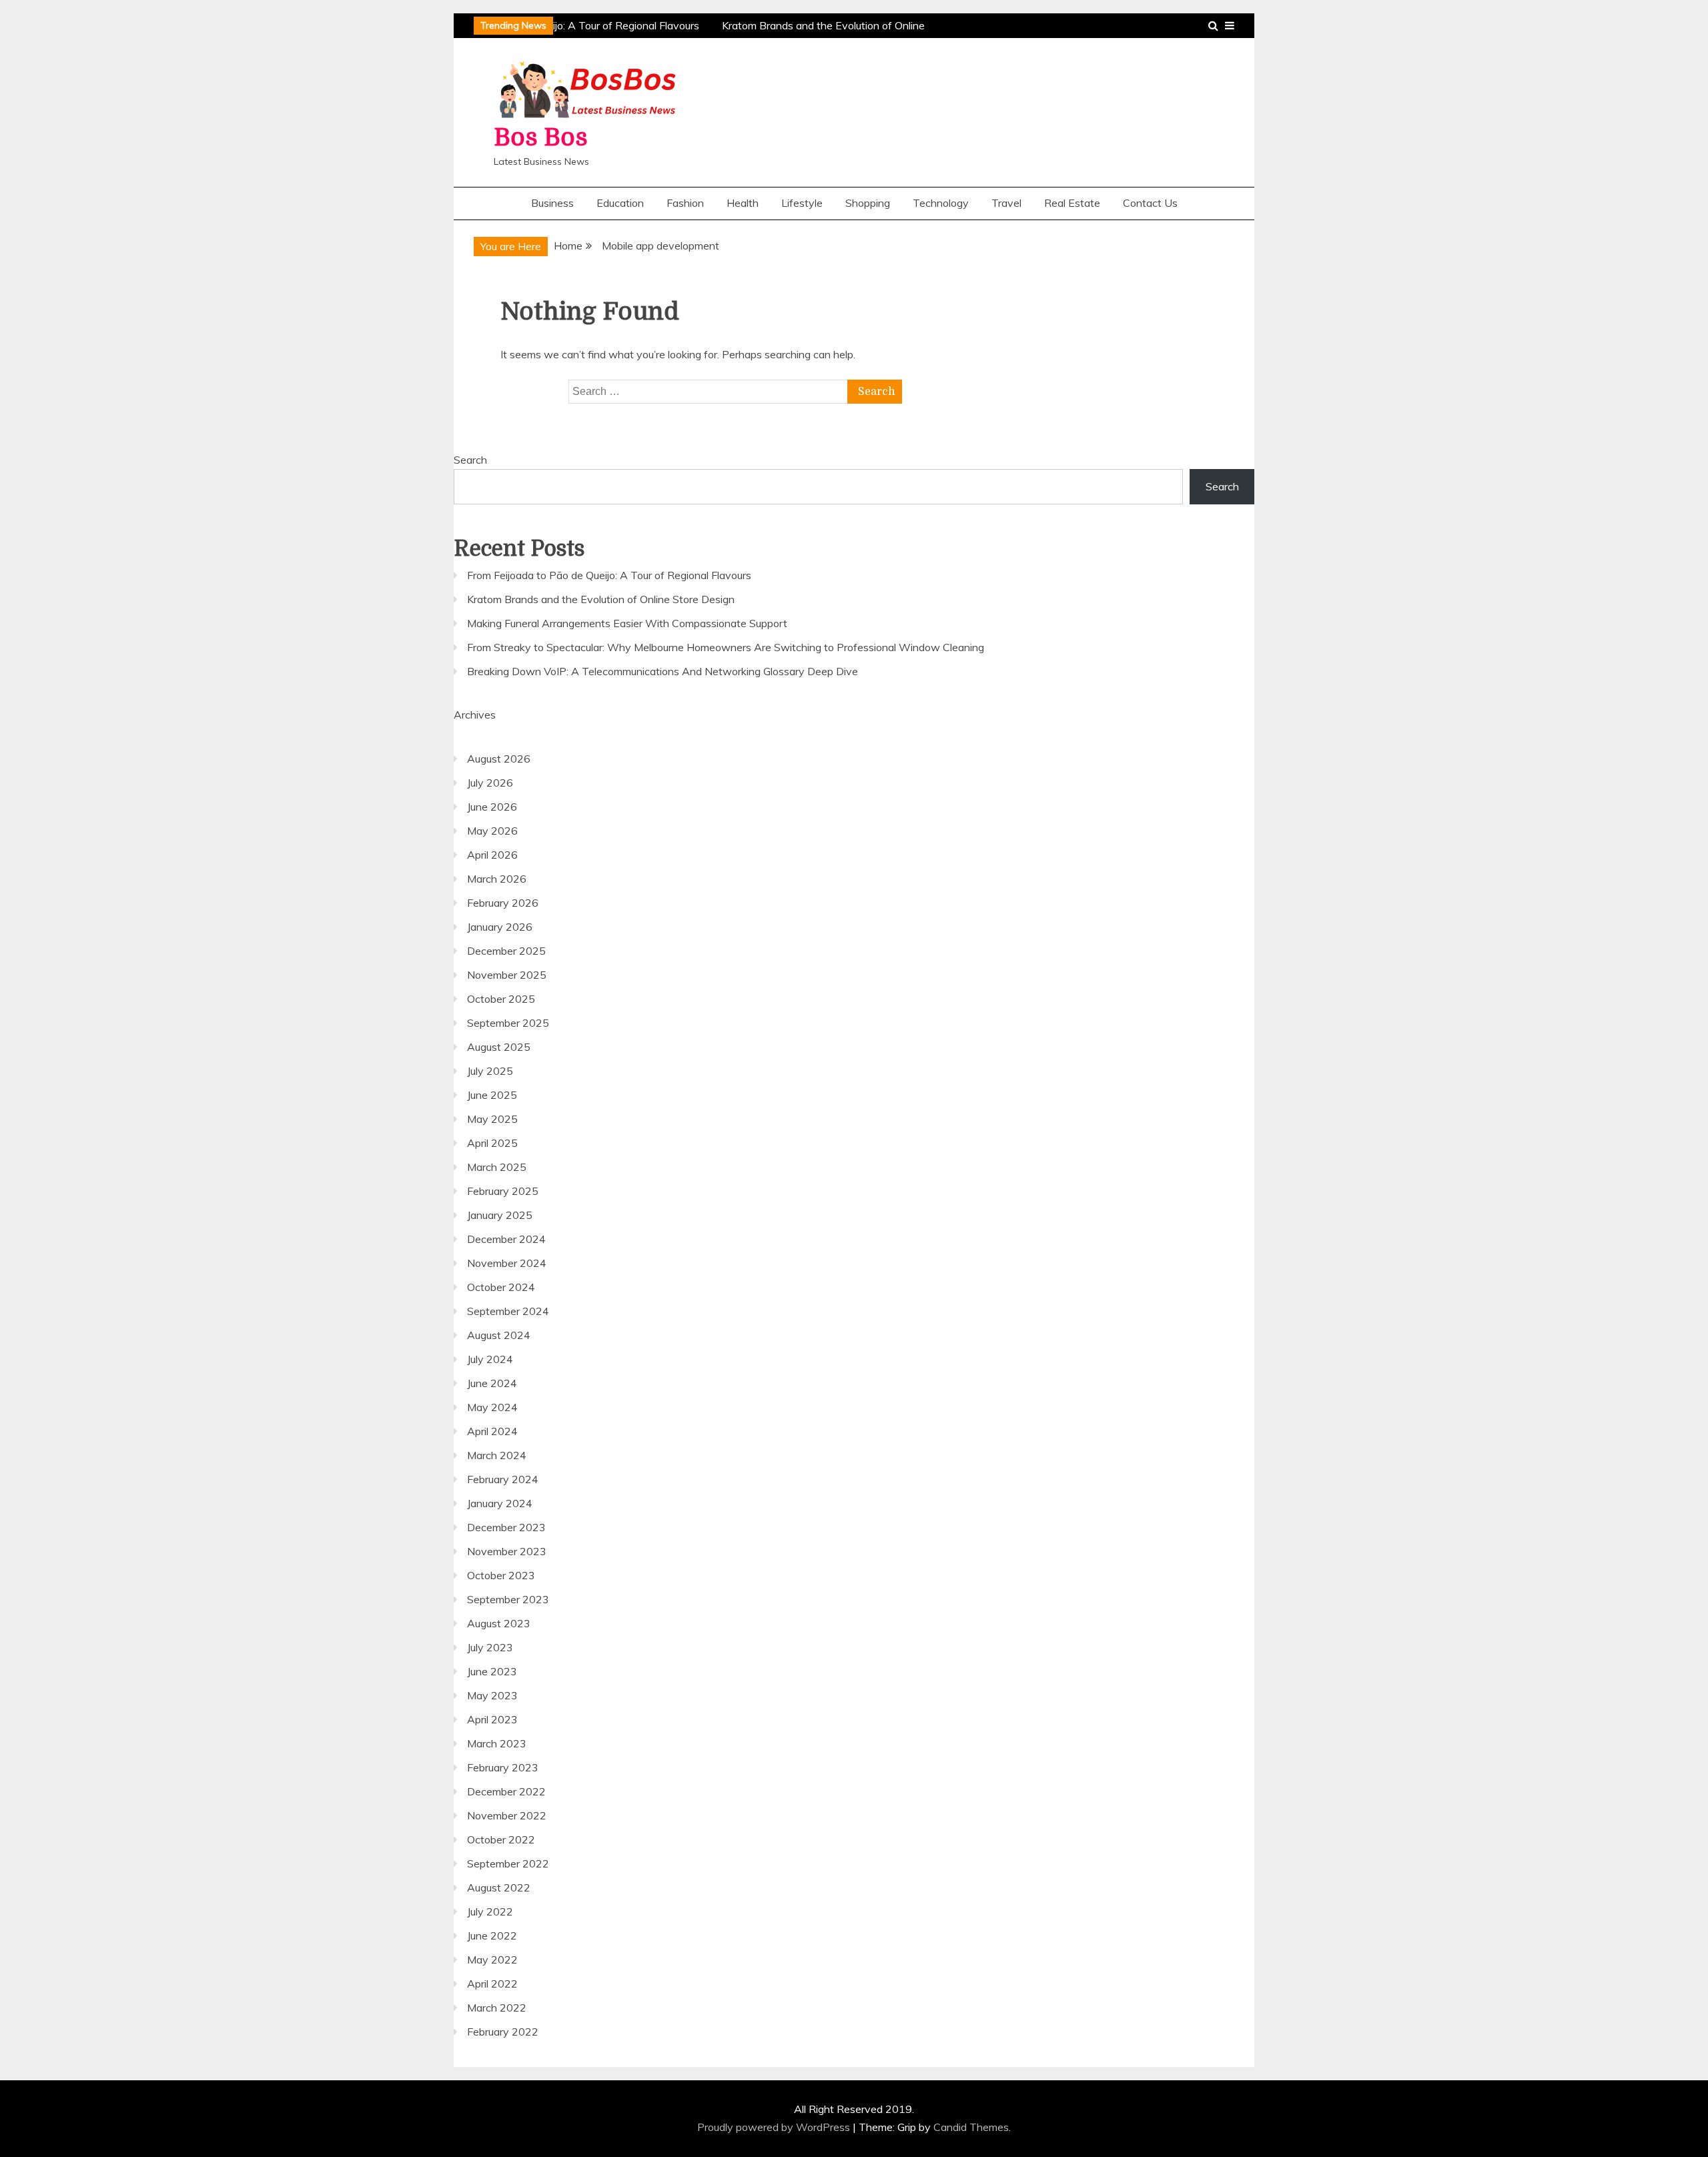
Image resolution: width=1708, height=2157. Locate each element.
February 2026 (503, 903)
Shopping (868, 203)
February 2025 (503, 1191)
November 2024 (507, 1263)
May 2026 (492, 831)
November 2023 (507, 1551)
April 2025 (492, 1143)
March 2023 (497, 1743)
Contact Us (1150, 203)
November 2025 (507, 975)
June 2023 (492, 1671)
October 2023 (501, 1575)
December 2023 (506, 1527)
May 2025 (492, 1119)
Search (470, 460)
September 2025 (508, 1023)
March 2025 (497, 1167)
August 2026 (499, 759)
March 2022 (497, 2008)
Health (743, 203)
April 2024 (492, 1431)
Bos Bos (541, 138)
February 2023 (503, 1767)
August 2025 (499, 1047)
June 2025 (492, 1095)
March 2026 (497, 879)
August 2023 (499, 1623)
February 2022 (503, 2032)
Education (620, 203)
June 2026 (492, 807)
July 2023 (490, 1647)
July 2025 (490, 1071)
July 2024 (490, 1359)
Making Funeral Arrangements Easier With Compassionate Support (627, 623)
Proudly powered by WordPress (775, 2127)
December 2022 (506, 1791)
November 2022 (507, 1815)
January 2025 (500, 1215)
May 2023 (492, 1695)
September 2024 (508, 1311)
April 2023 (492, 1719)
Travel (1006, 203)
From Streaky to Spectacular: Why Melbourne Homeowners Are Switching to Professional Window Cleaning (726, 647)
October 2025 (501, 999)
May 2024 (492, 1407)
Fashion (685, 203)
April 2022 (492, 1984)
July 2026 (490, 783)
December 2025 (506, 951)
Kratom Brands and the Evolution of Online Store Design (601, 599)
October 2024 (501, 1287)
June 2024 (492, 1383)
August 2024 (499, 1335)
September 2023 (508, 1599)
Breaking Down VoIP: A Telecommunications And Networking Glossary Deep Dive (663, 671)
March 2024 (497, 1455)
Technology (941, 203)
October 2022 (501, 1839)
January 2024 (500, 1503)
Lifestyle (802, 203)
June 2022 (492, 1935)
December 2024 (506, 1239)
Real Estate (1072, 203)
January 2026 (500, 927)
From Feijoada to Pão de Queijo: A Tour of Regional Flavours (609, 575)
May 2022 (492, 1960)
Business (552, 203)
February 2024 (503, 1479)
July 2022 (490, 1911)
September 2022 (508, 1863)
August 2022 (499, 1887)
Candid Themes (971, 2127)
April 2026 (492, 855)
